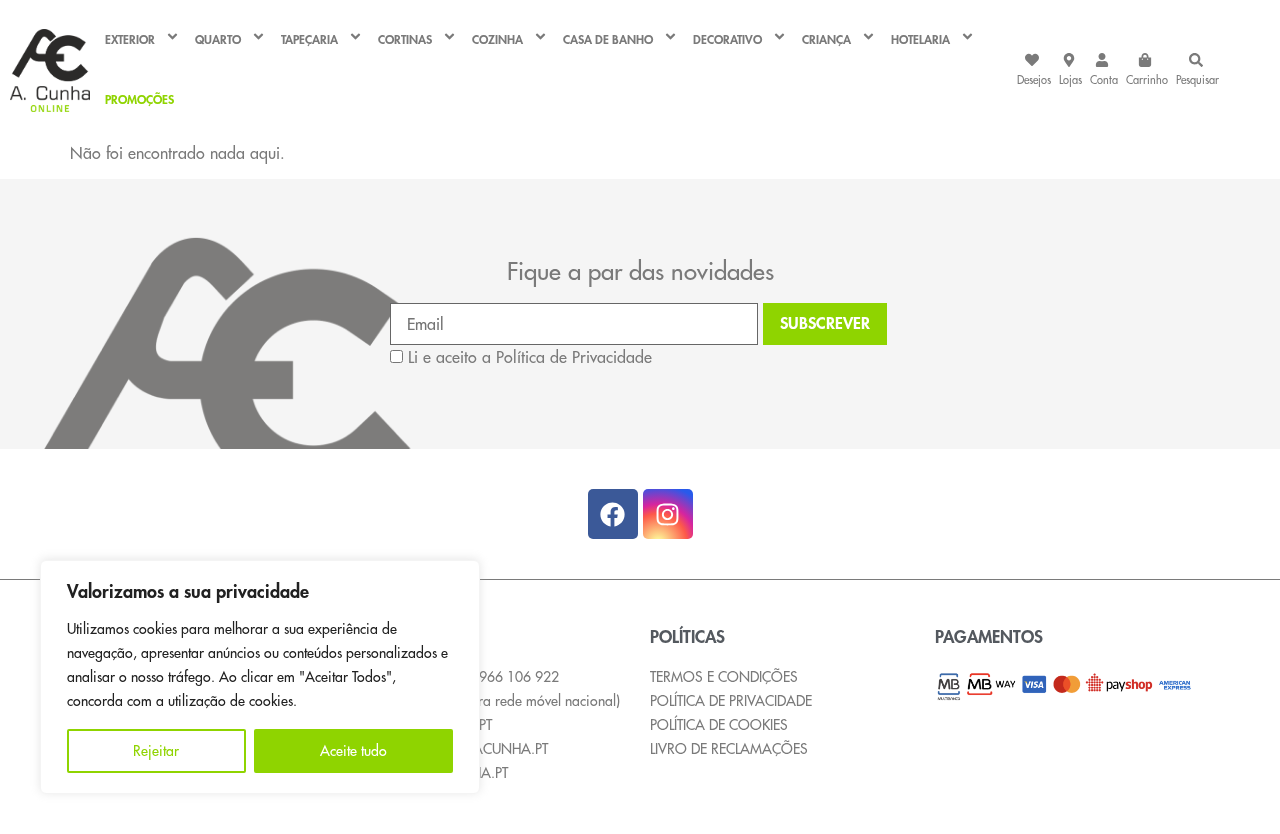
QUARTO (218, 40)
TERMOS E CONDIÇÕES (724, 677)
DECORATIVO (727, 40)
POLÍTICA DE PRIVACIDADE (731, 701)
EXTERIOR (130, 40)
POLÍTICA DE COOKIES (719, 725)
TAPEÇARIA (309, 40)
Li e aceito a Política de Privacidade (530, 357)
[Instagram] (668, 514)
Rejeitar (156, 751)
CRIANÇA (826, 40)
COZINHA (497, 40)
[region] (260, 677)
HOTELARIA (920, 40)
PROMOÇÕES (139, 100)
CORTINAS (405, 40)
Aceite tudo (353, 751)
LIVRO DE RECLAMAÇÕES (729, 749)
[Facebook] (613, 514)
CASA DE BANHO (608, 40)
